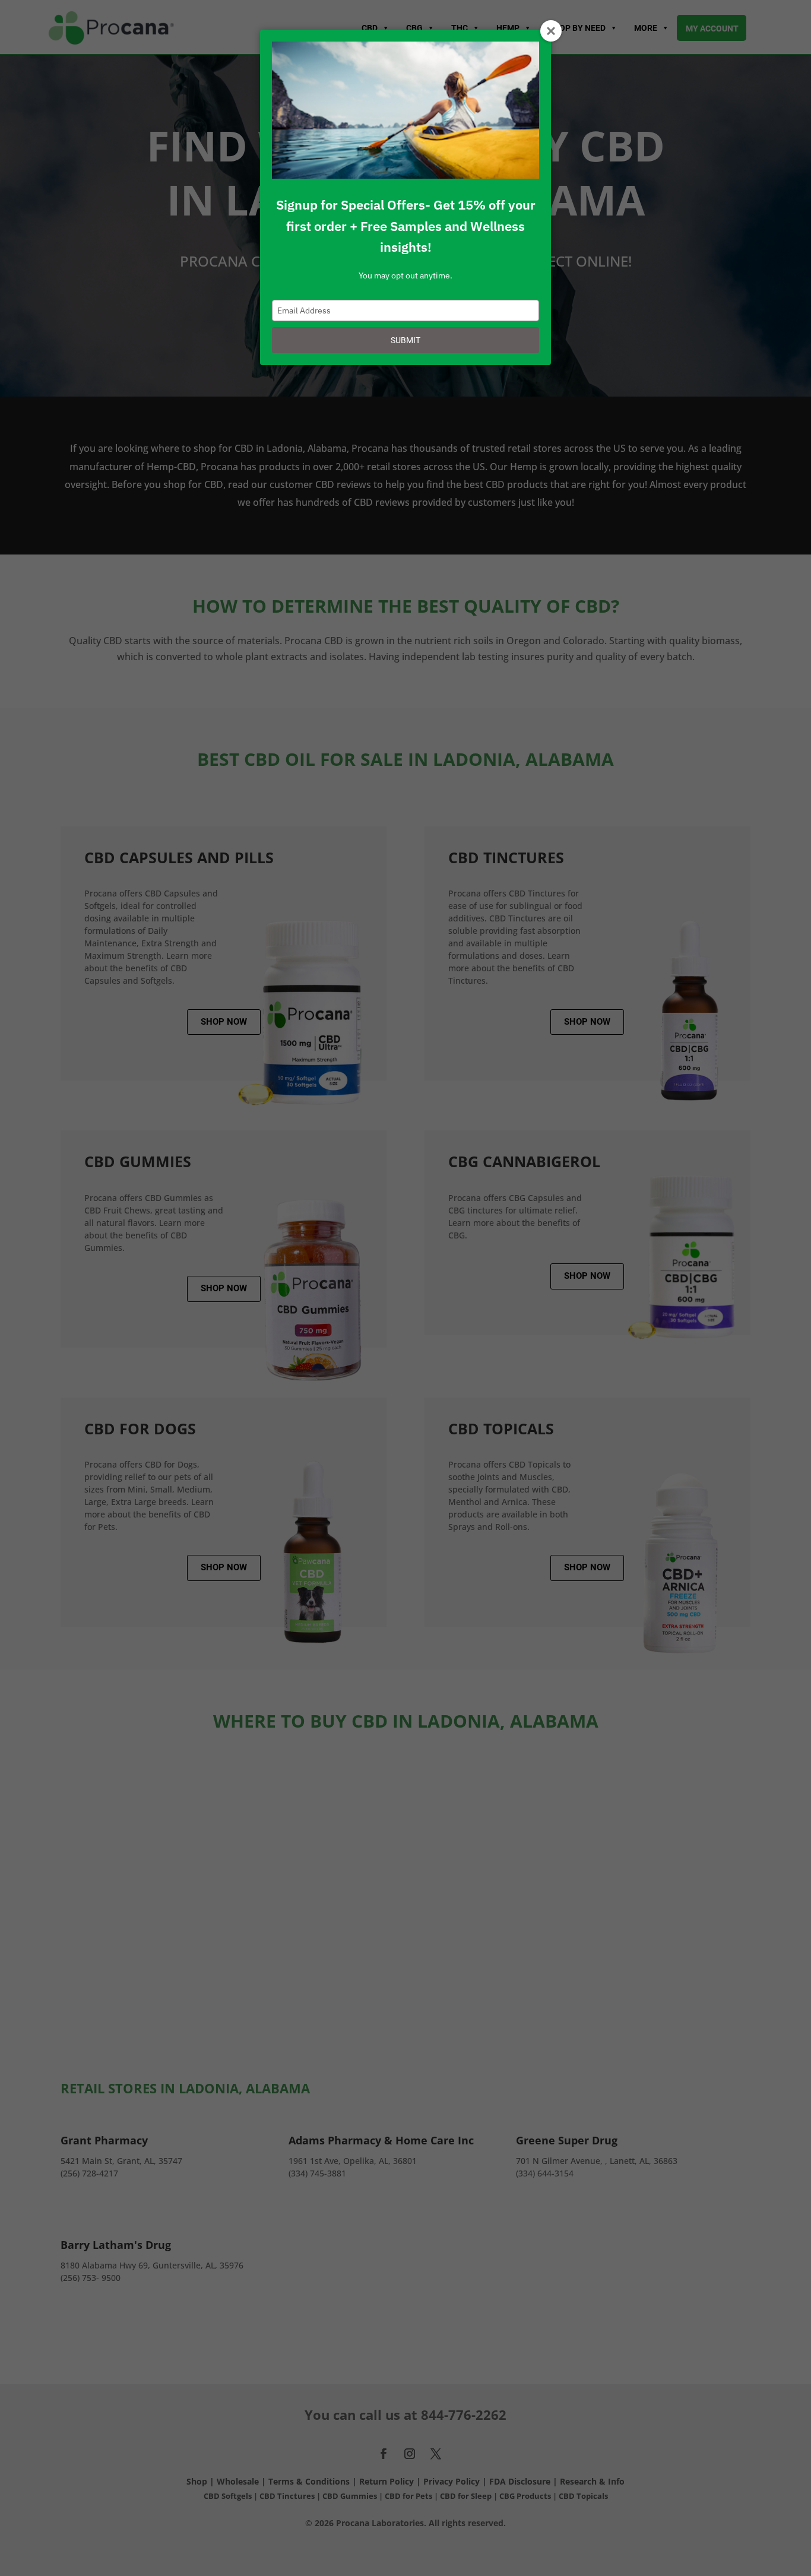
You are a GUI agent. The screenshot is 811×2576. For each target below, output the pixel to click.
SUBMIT (405, 340)
